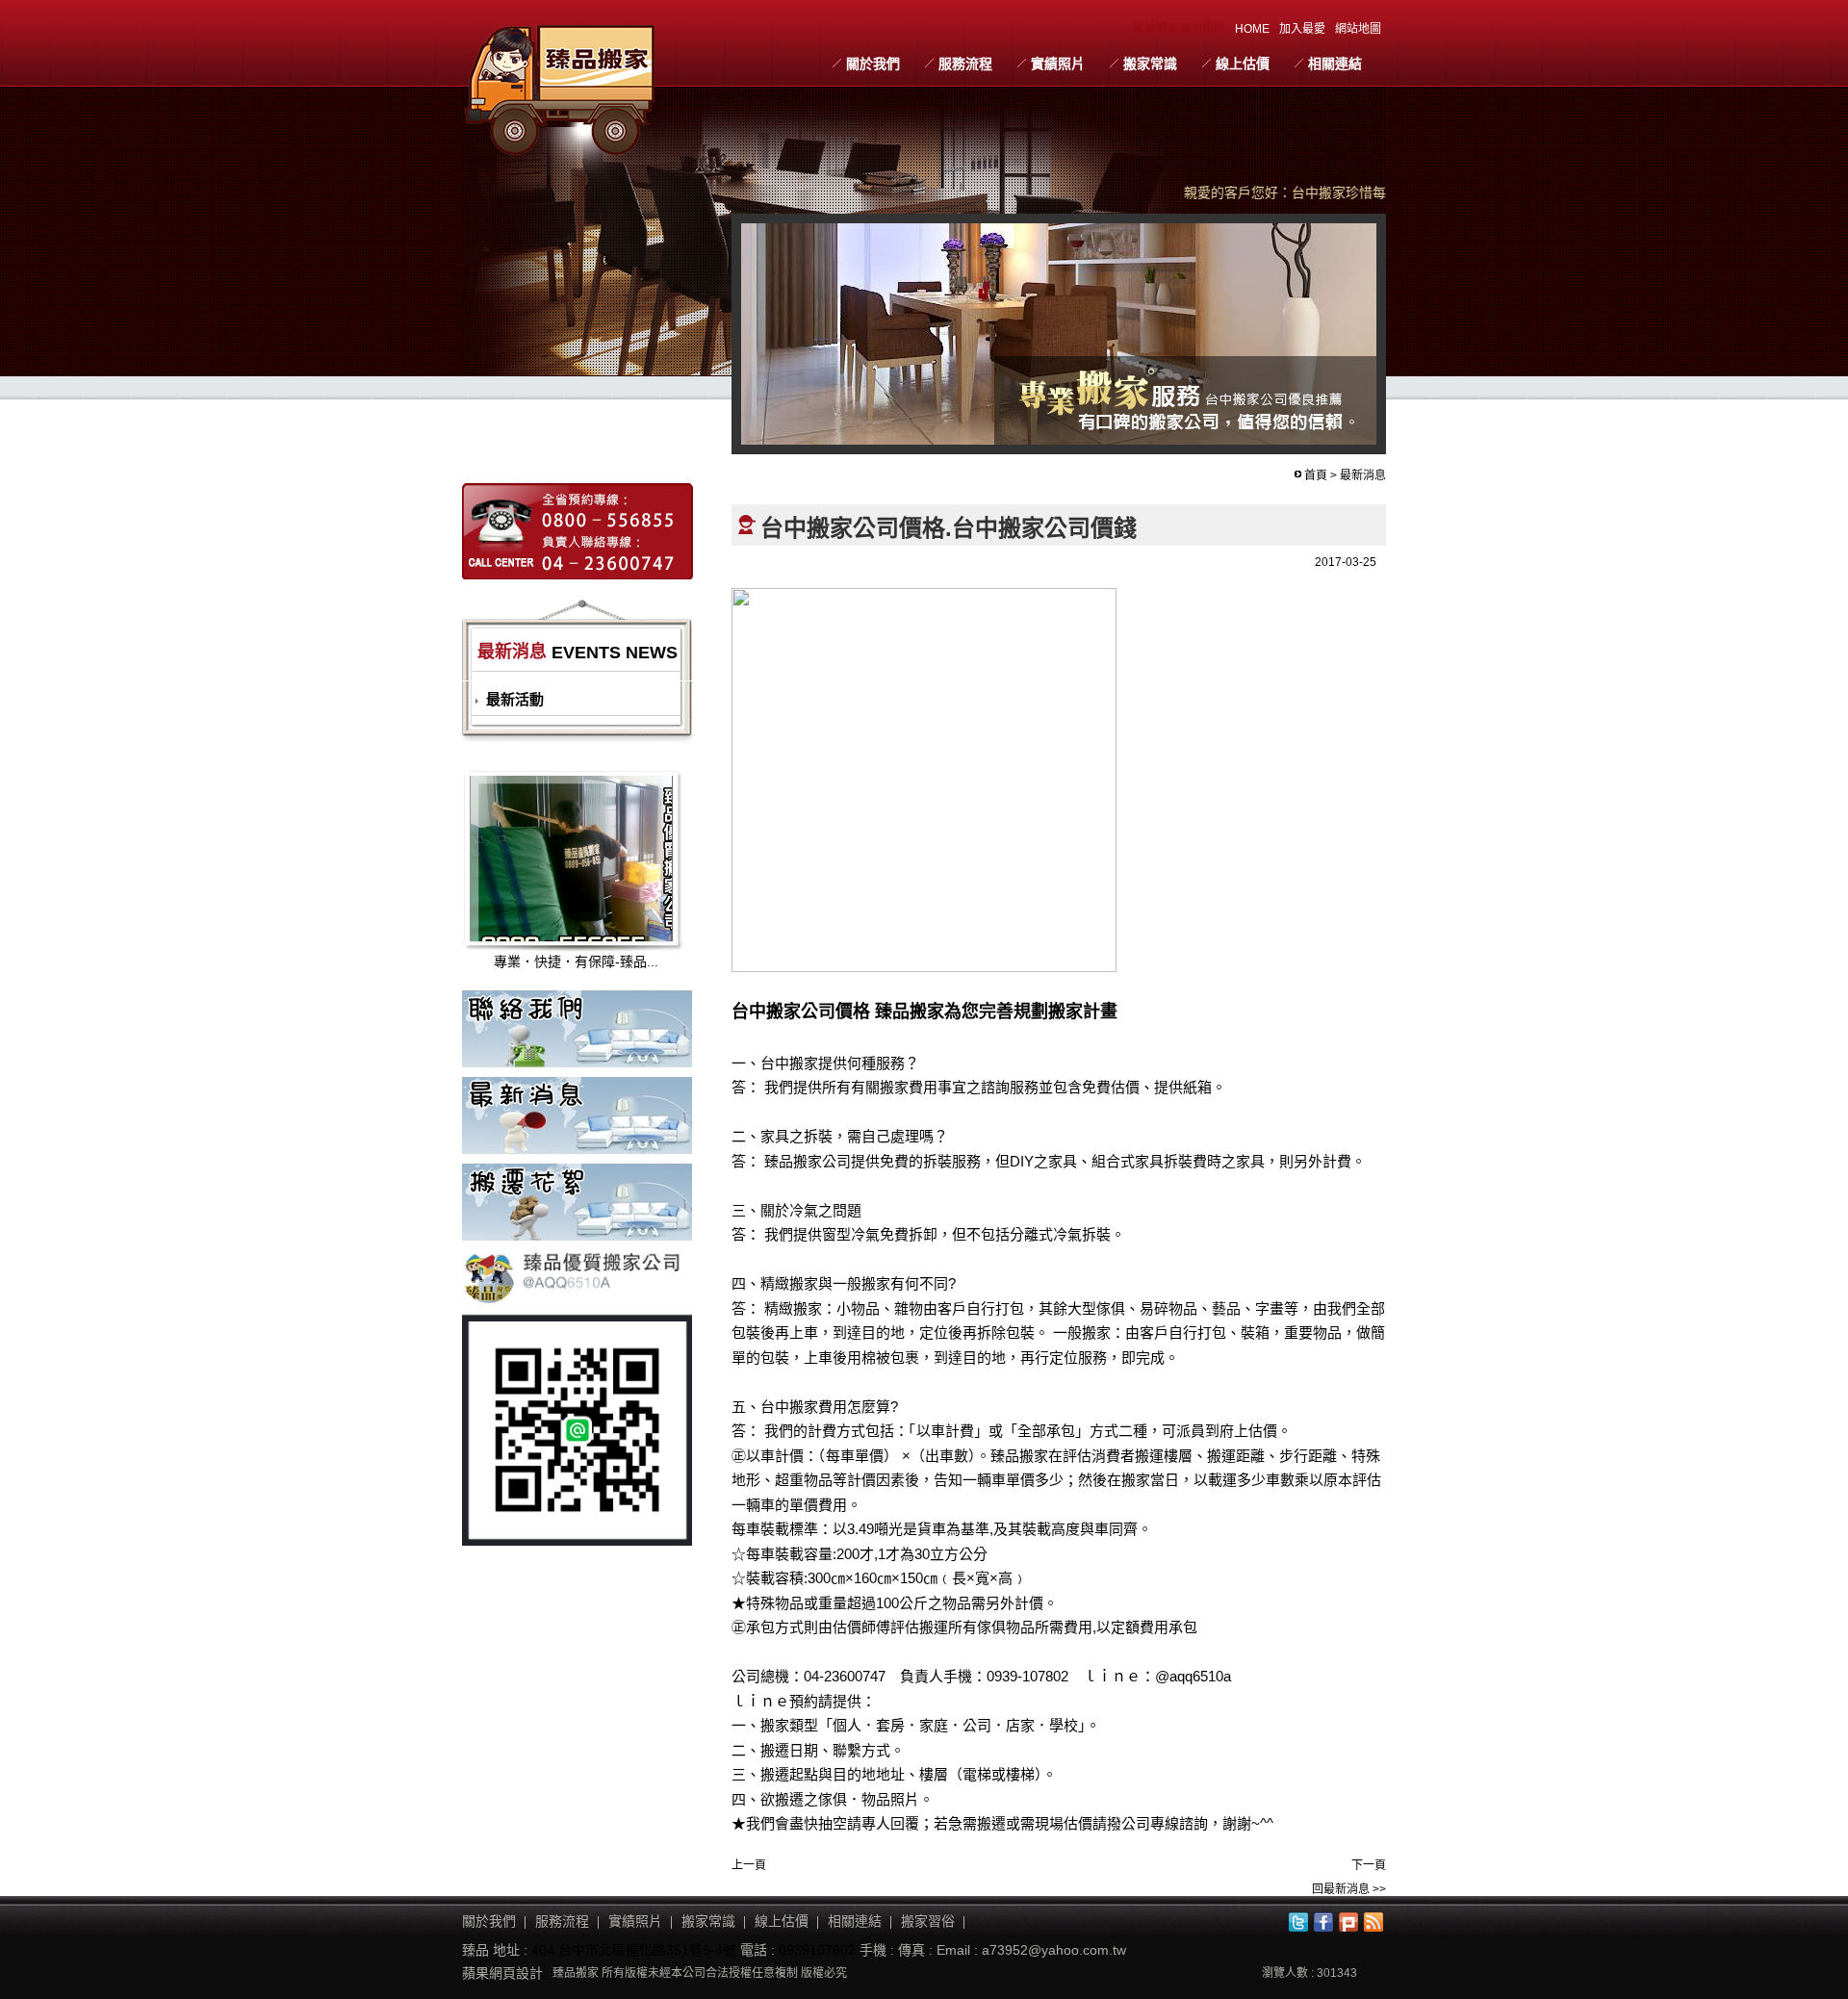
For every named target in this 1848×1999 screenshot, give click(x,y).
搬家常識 (1150, 64)
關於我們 (873, 64)
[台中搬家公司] (561, 86)
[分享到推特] (1298, 1922)
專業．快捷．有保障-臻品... (576, 961)
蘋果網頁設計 (502, 1973)
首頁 (1316, 475)
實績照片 (1058, 64)
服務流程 (965, 64)
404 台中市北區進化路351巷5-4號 (634, 1950)
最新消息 (1363, 475)
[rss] (1373, 1922)
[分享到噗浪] (1348, 1922)
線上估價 (1243, 64)
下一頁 (1369, 1865)
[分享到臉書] (1323, 1922)
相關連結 (1335, 64)
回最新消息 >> (1349, 1889)
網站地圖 (1358, 29)
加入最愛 (1302, 29)
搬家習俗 (928, 1921)
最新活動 (515, 699)
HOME (1252, 29)
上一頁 (749, 1865)
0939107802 (817, 1950)
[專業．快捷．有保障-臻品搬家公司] (595, 868)
